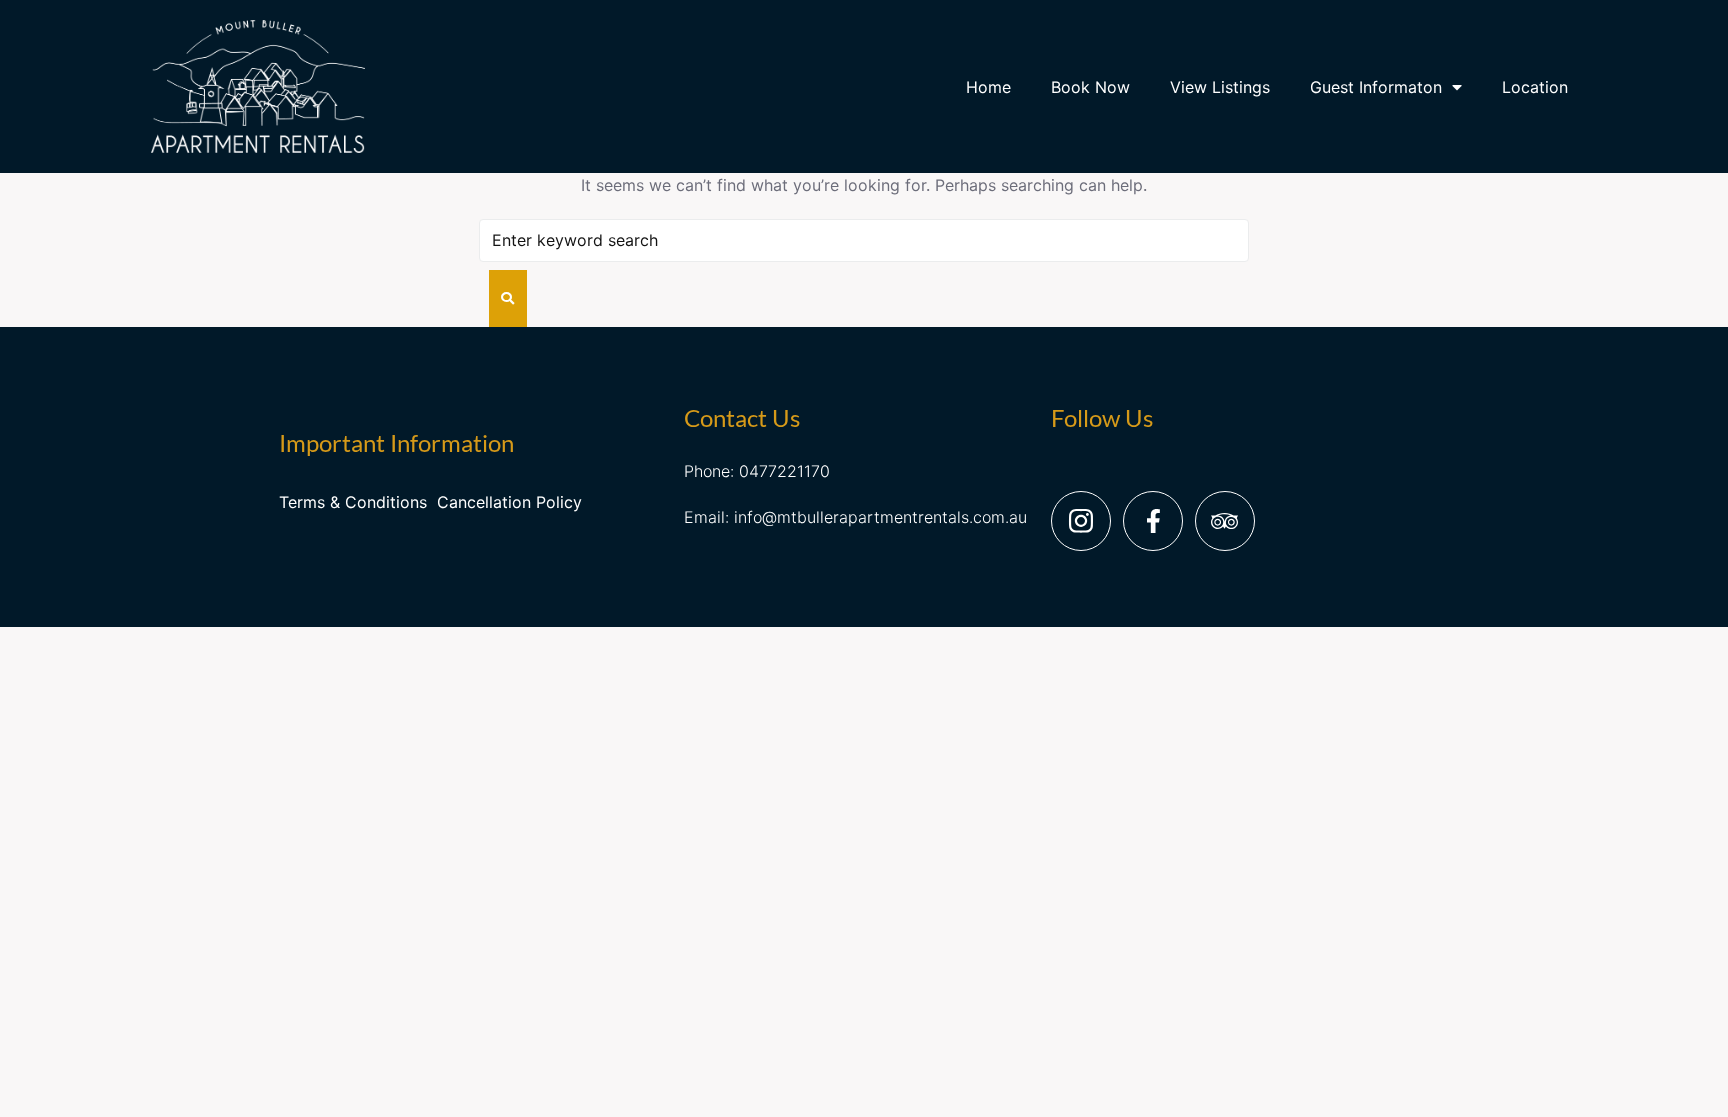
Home (988, 87)
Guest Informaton (1376, 87)
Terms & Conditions (353, 502)
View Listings (1220, 87)
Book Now (1090, 87)
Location (1535, 87)
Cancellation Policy (509, 502)
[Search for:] (864, 241)
